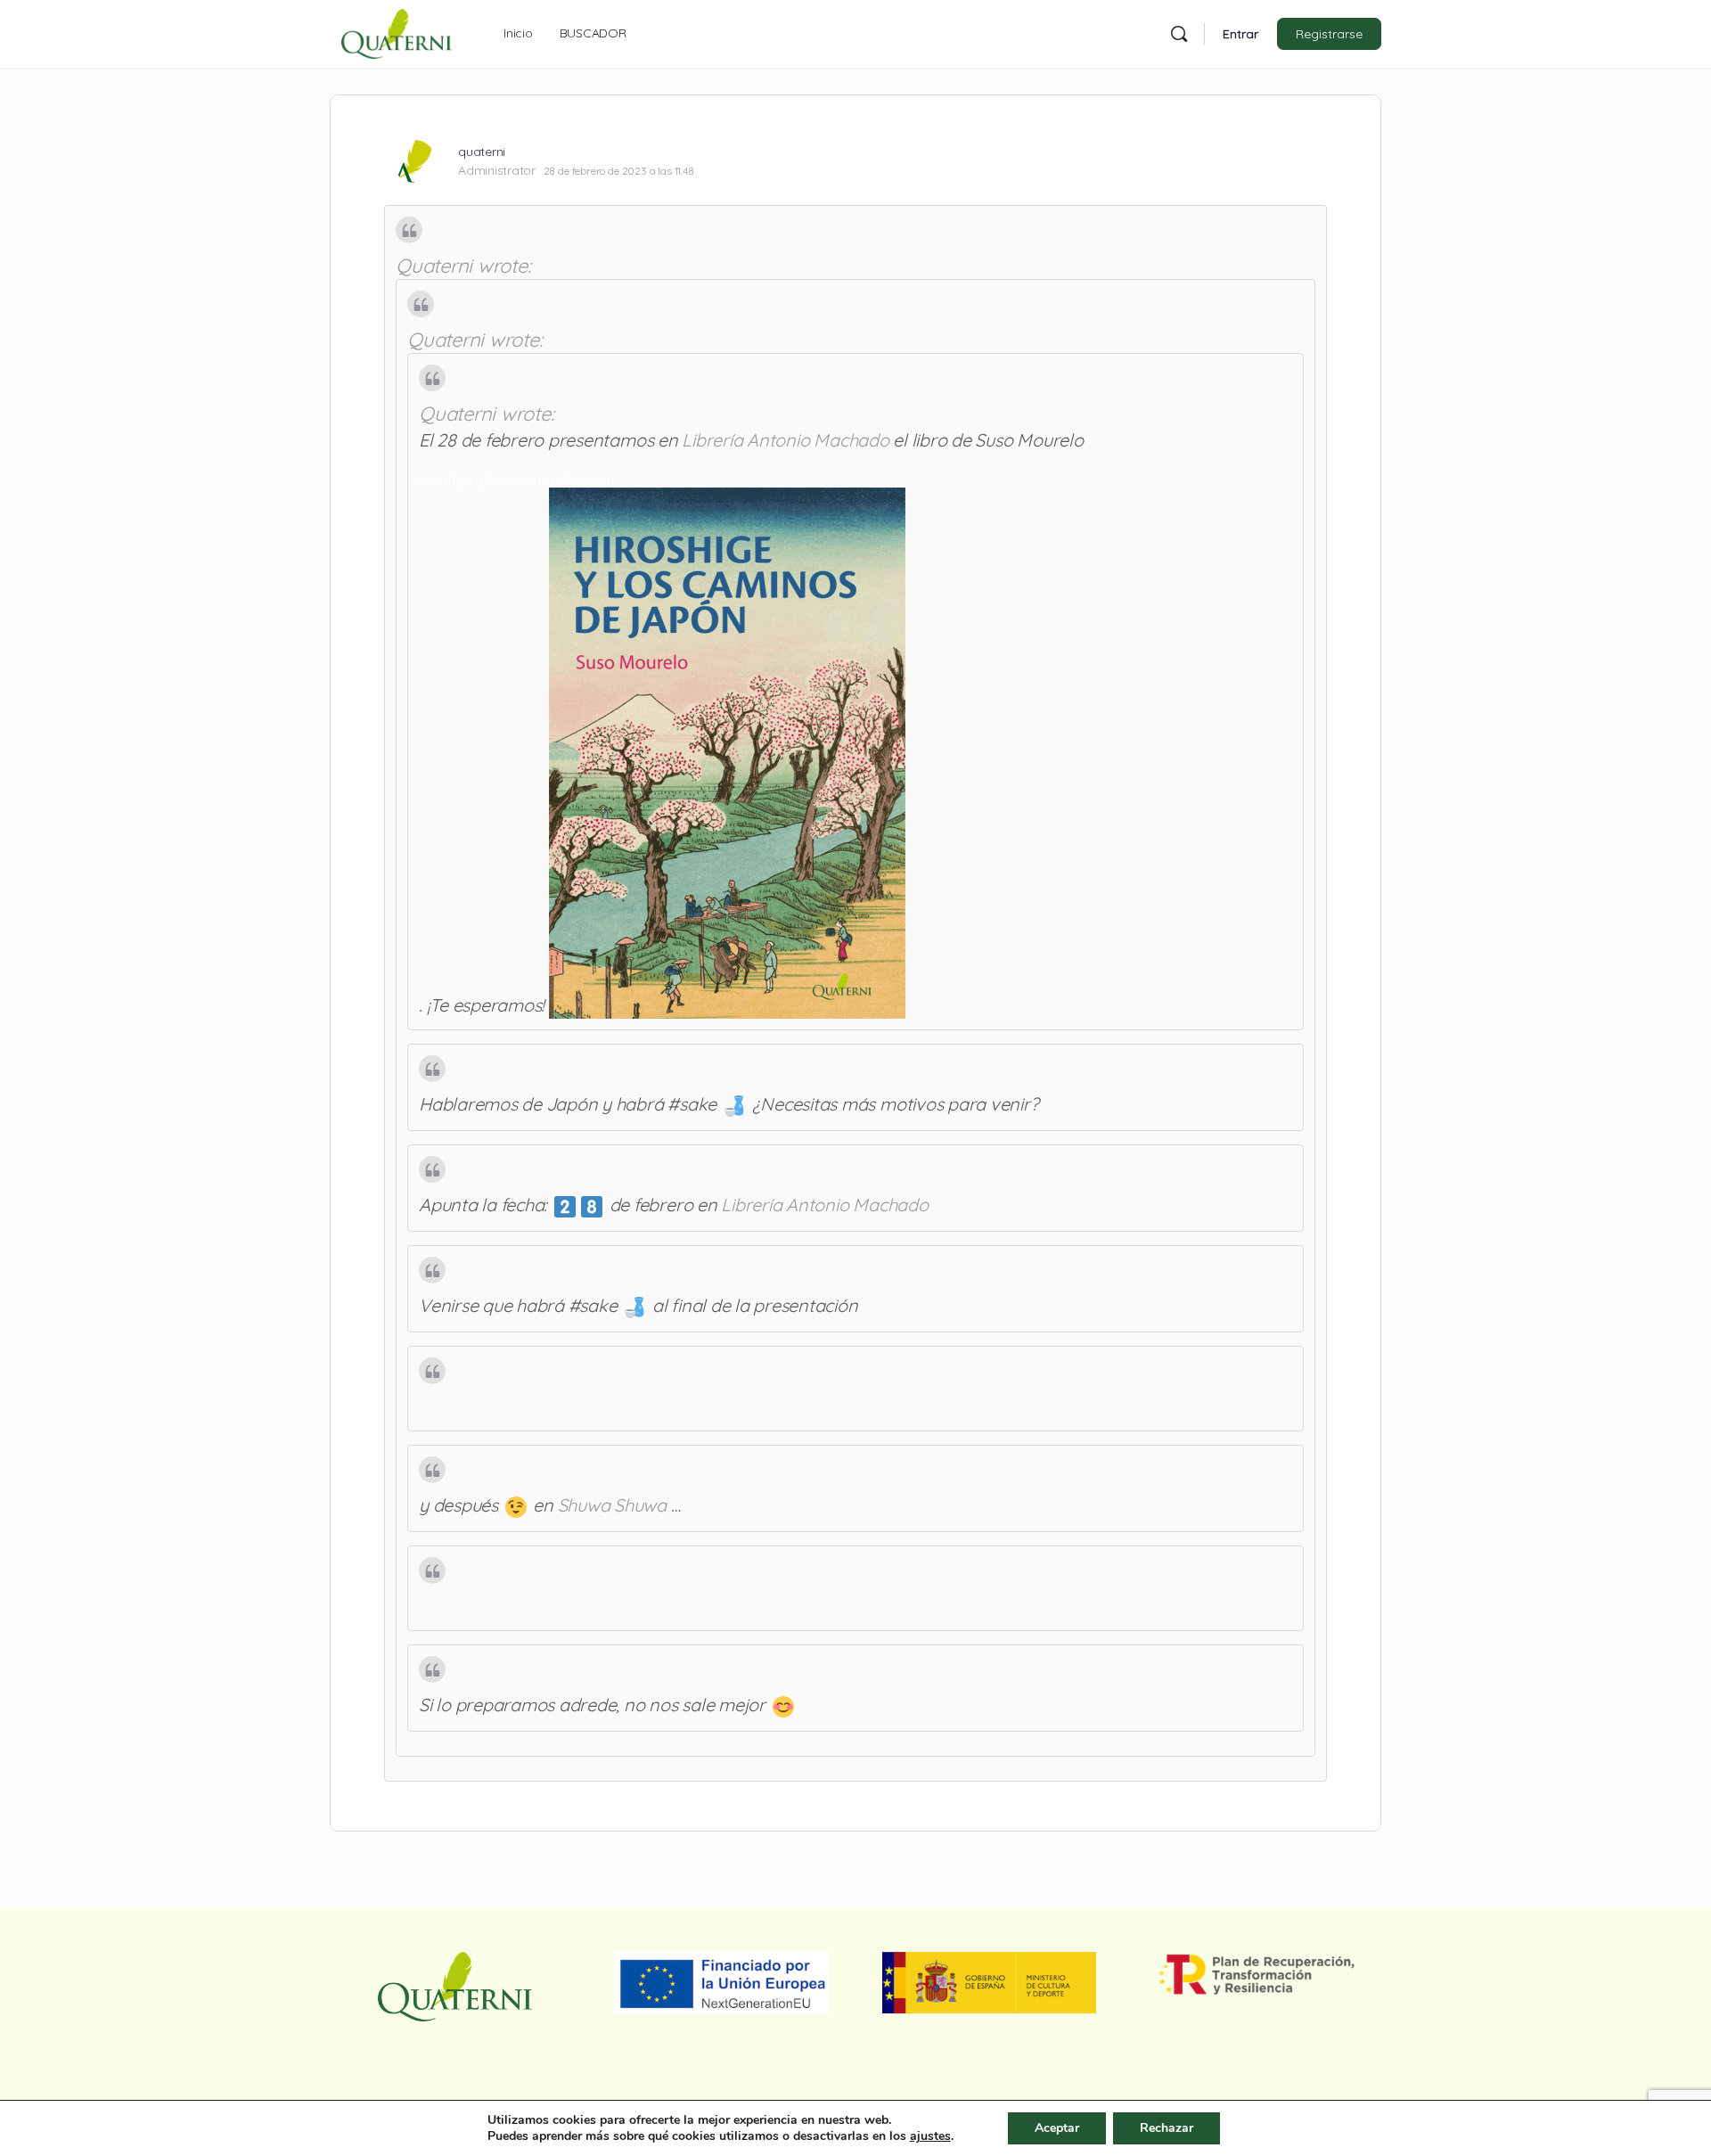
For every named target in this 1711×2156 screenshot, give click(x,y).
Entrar (1240, 34)
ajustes (930, 2136)
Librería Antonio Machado (785, 440)
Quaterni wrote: (463, 266)
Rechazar (1167, 2128)
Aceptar (1057, 2128)
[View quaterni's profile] (414, 161)
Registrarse (1329, 34)
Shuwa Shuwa (612, 1505)
